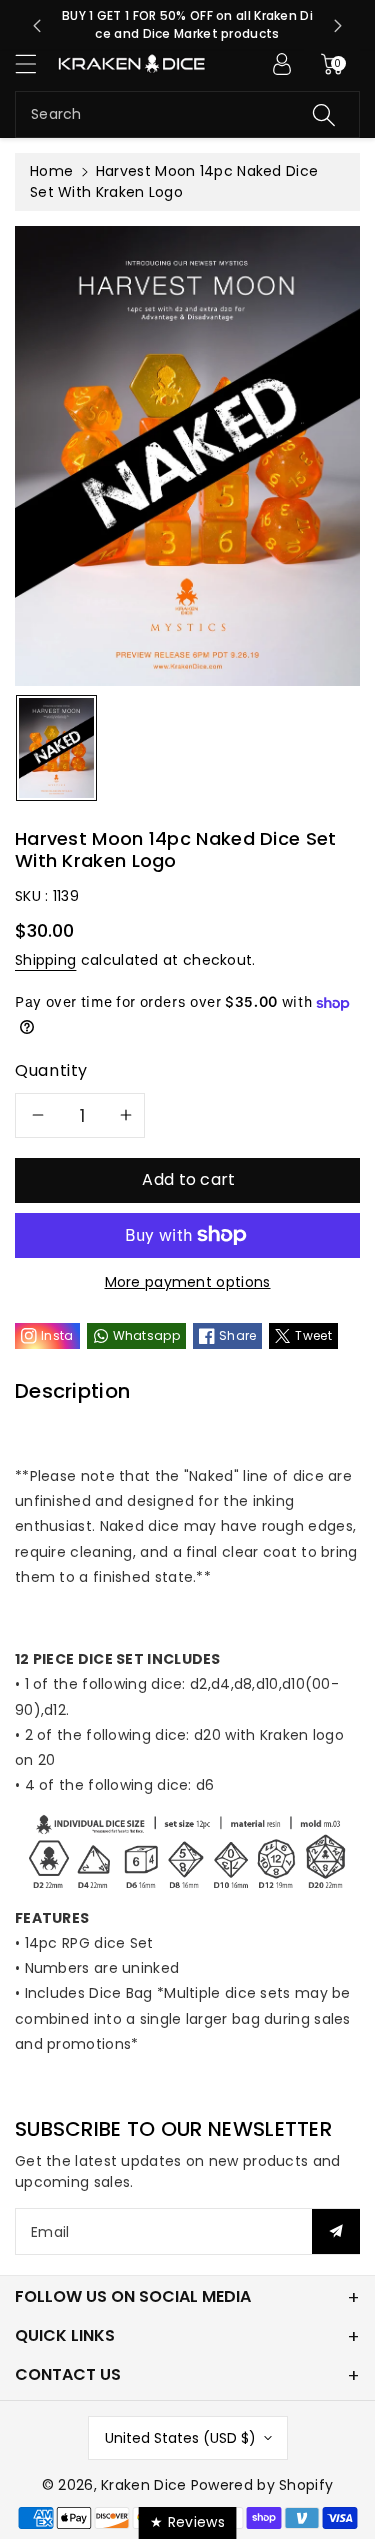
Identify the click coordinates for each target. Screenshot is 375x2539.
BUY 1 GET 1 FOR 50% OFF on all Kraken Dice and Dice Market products (187, 24)
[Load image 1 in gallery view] (56, 748)
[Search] (324, 114)
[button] (35, 63)
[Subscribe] (336, 2231)
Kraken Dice (143, 2485)
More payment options (188, 1282)
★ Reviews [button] (187, 2522)
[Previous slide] (37, 26)
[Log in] (282, 64)
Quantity (51, 1070)
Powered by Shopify (262, 2485)
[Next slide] (338, 26)
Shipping (45, 960)
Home (51, 171)
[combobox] (187, 114)
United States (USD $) (180, 2438)
